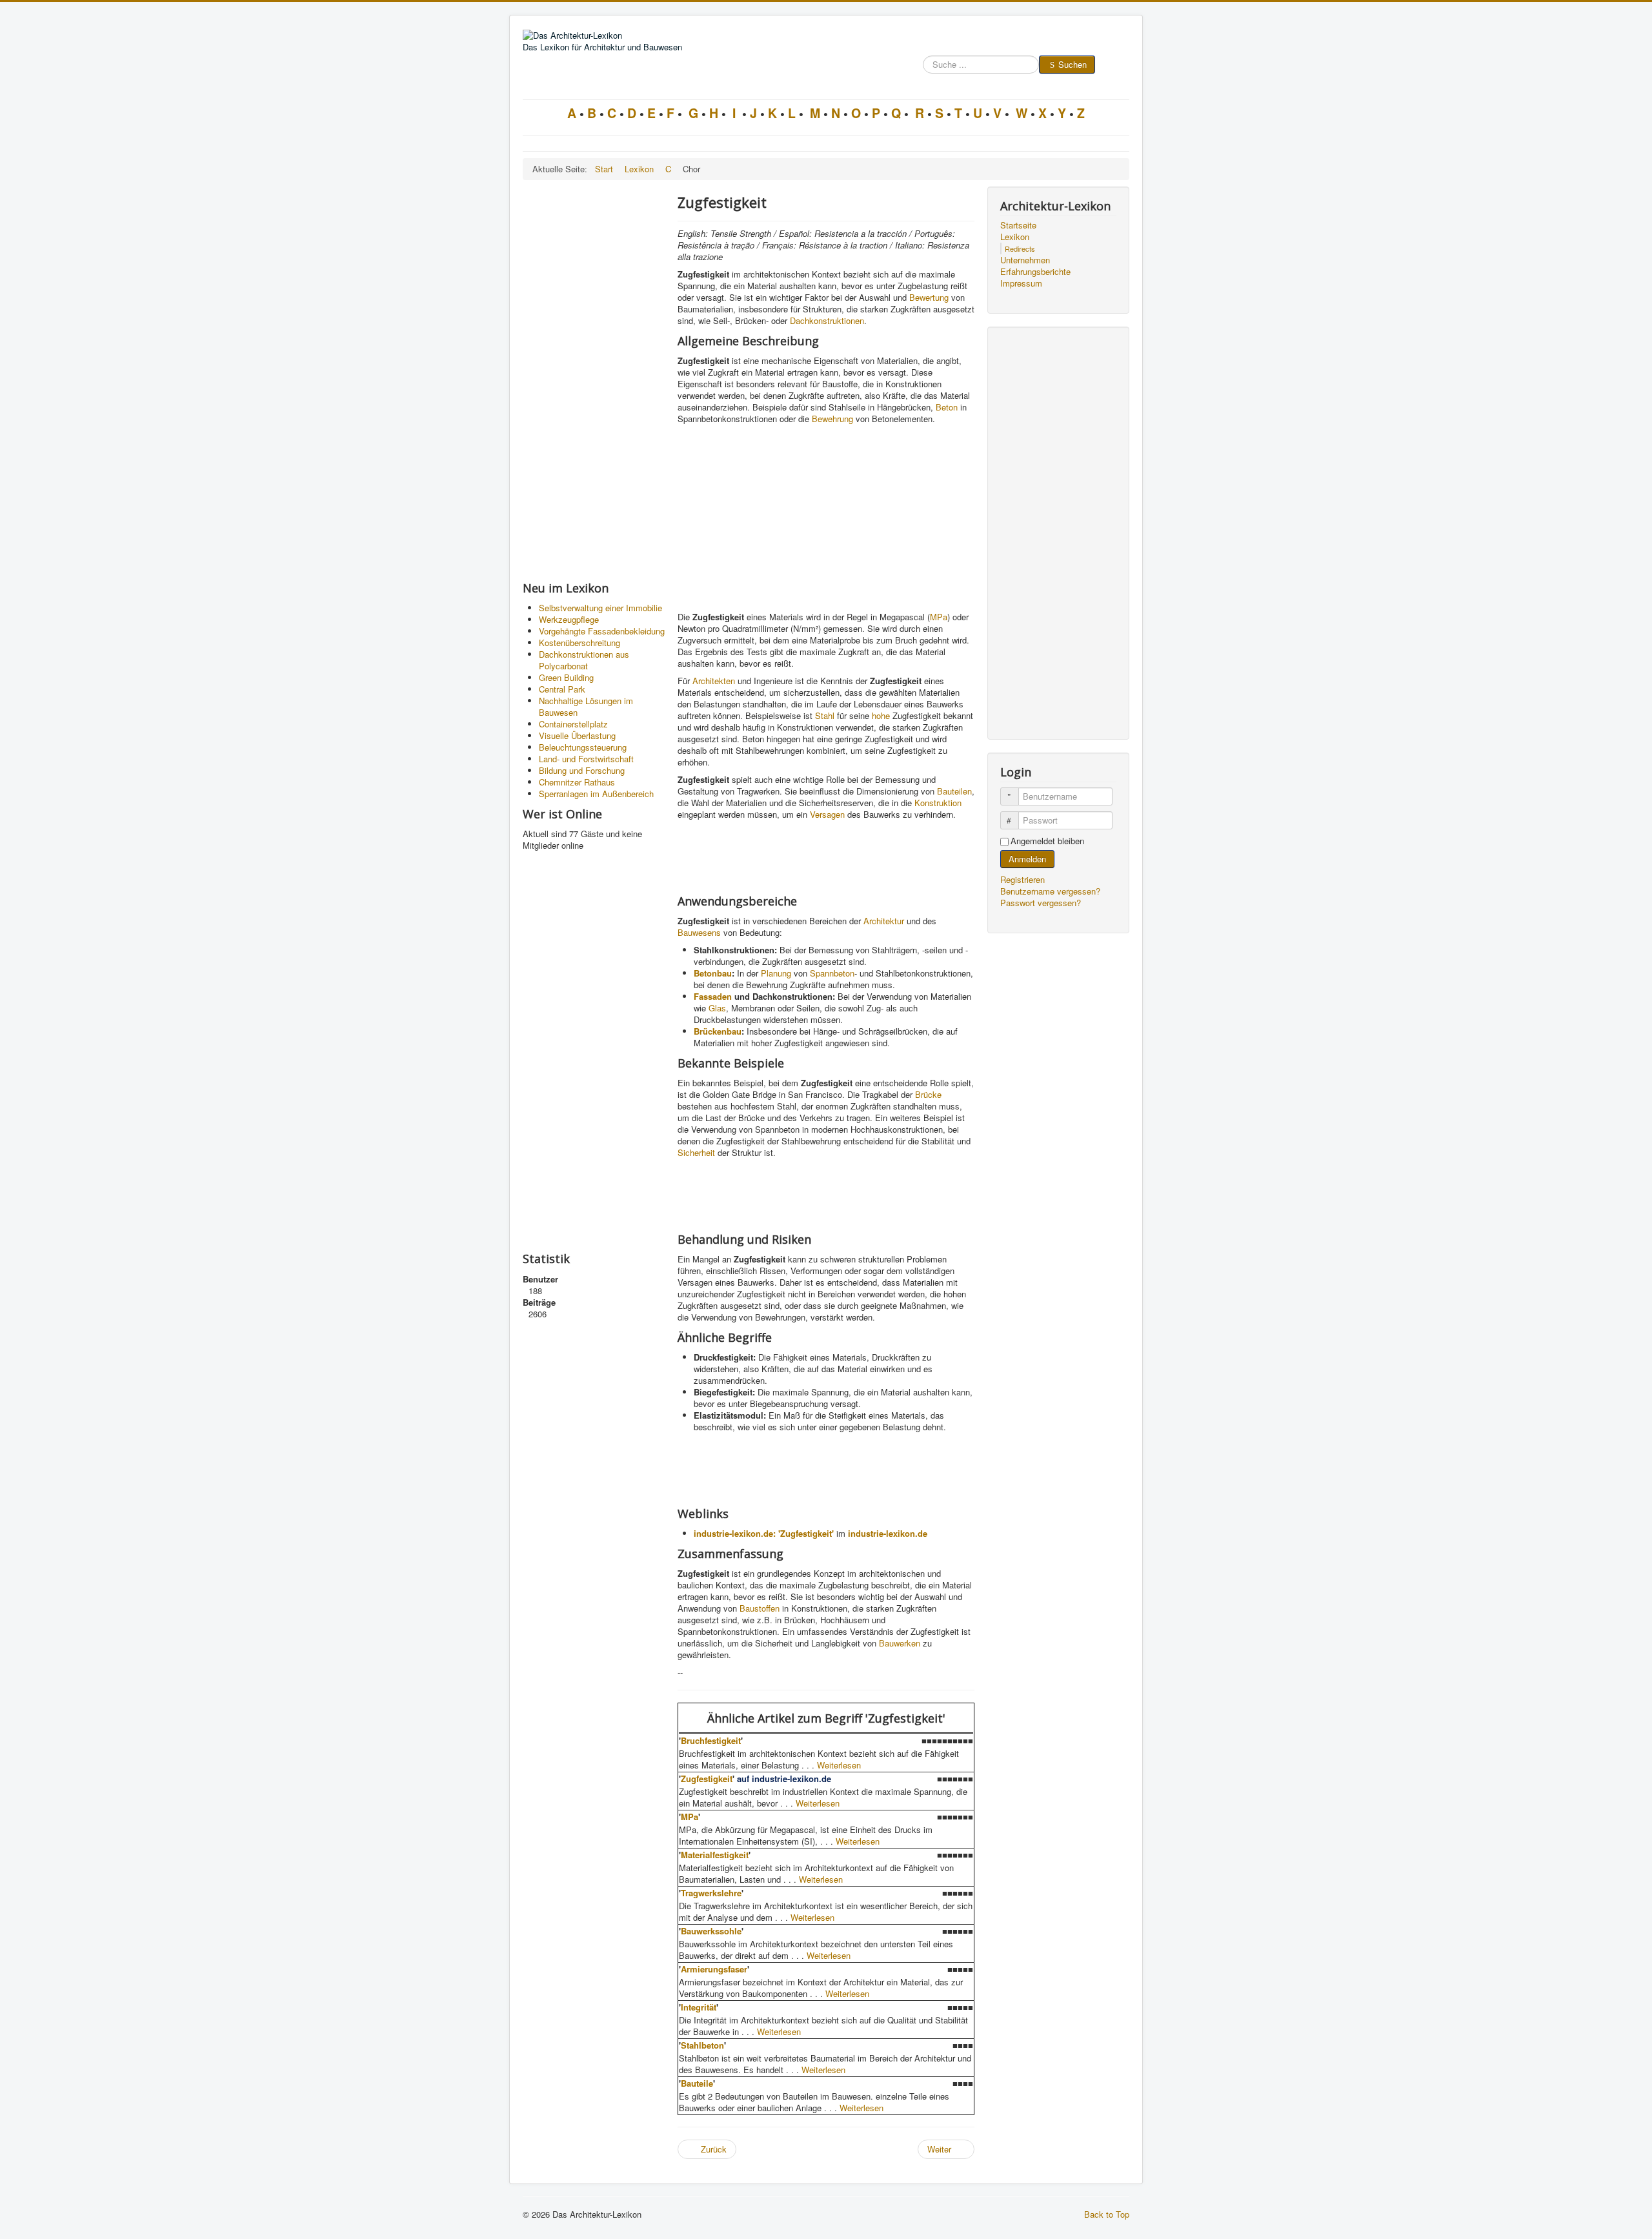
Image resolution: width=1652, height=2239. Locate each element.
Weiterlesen (839, 1765)
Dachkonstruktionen (827, 320)
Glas (717, 1008)
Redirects (1020, 248)
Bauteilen (954, 791)
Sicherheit (696, 1152)
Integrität (699, 2007)
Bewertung (929, 297)
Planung (776, 973)
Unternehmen (1025, 260)
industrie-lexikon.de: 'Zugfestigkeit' (764, 1533)
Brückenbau (718, 1031)
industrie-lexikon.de (888, 1533)
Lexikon (1015, 237)
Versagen (827, 814)
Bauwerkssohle (711, 1931)
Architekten (714, 681)
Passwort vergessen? (1041, 903)
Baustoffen (760, 1608)
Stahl (825, 715)
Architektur (884, 921)
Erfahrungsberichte (1035, 272)
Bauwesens (699, 932)
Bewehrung (832, 419)
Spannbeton (832, 973)
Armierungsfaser (714, 1969)
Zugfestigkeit (707, 1778)
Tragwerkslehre (711, 1893)
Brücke (928, 1094)
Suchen (1073, 64)
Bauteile (697, 2083)
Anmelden (1027, 859)
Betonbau (713, 973)
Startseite (1018, 225)
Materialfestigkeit (715, 1855)
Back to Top (1107, 2214)
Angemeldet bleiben (1047, 841)
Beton (947, 407)
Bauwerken (900, 1643)
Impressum (1021, 283)
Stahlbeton (702, 2045)
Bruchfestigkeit (711, 1740)
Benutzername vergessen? (1050, 891)
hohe (881, 715)
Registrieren (1024, 879)
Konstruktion (938, 803)
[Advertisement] (594, 380)
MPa (939, 617)
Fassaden (713, 996)
